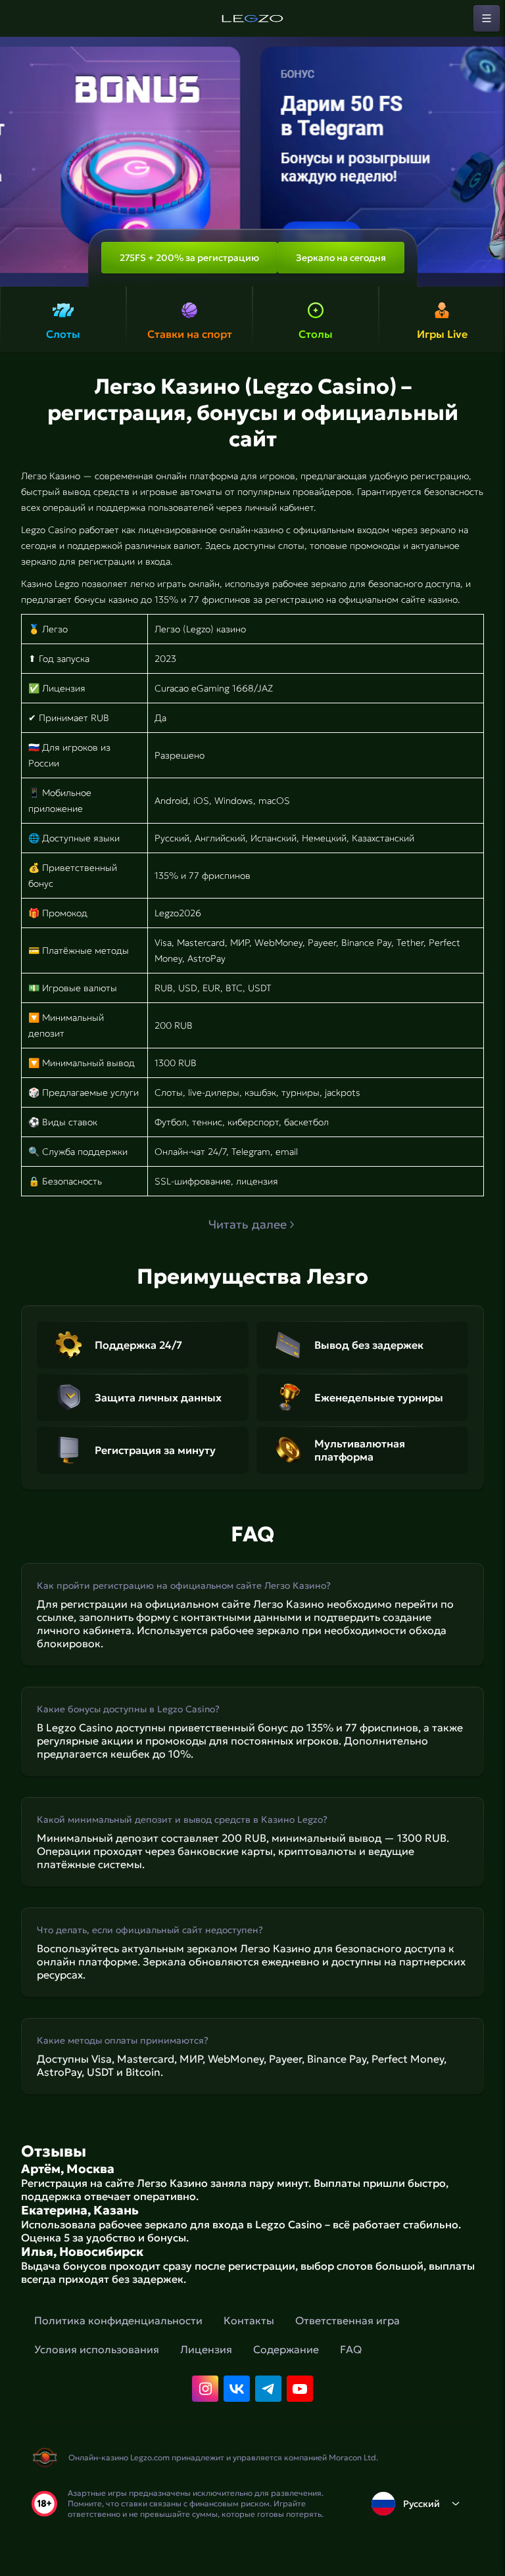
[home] (252, 18)
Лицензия (206, 2349)
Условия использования (97, 2349)
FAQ (351, 2349)
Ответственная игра (348, 2320)
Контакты (249, 2320)
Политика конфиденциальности (118, 2320)
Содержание (286, 2349)
